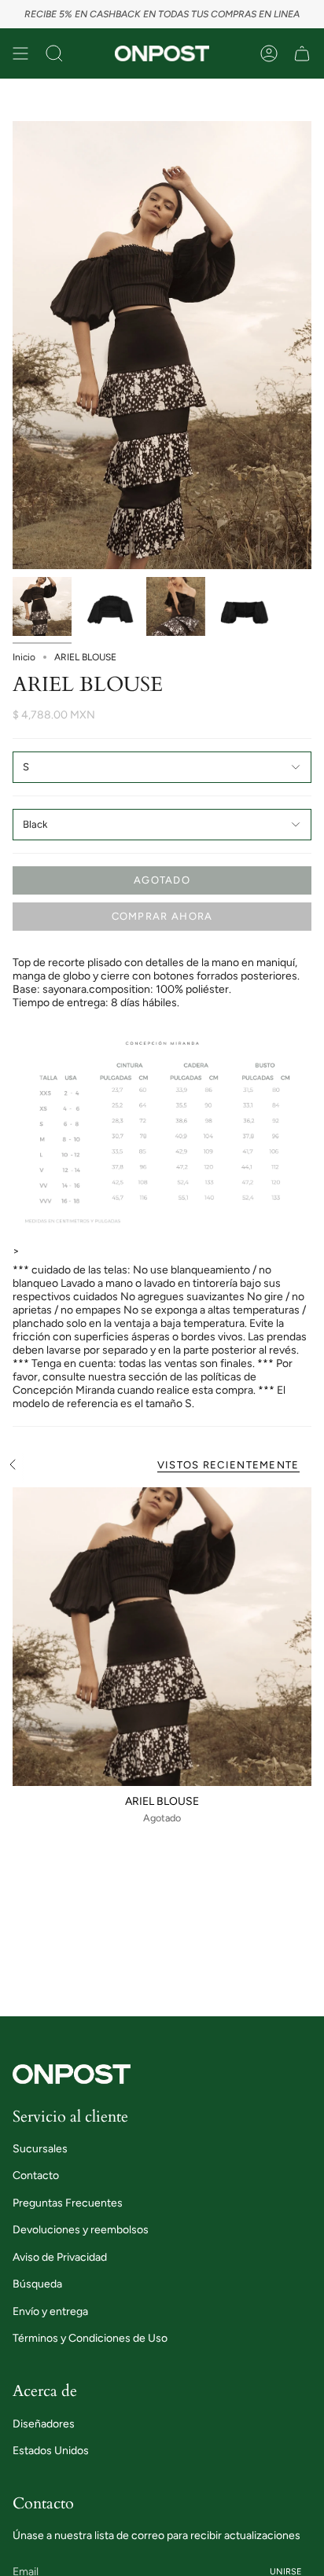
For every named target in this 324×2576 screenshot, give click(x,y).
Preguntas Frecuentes (68, 2203)
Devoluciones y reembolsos (81, 2230)
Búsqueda (37, 2284)
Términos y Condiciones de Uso (90, 2338)
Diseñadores (44, 2424)
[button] (54, 53)
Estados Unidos (51, 2451)
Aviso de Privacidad (60, 2257)
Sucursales (40, 2149)
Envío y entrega (50, 2311)
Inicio (24, 657)
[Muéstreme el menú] (20, 53)
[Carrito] (302, 53)
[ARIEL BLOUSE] (162, 1637)
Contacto (36, 2175)
